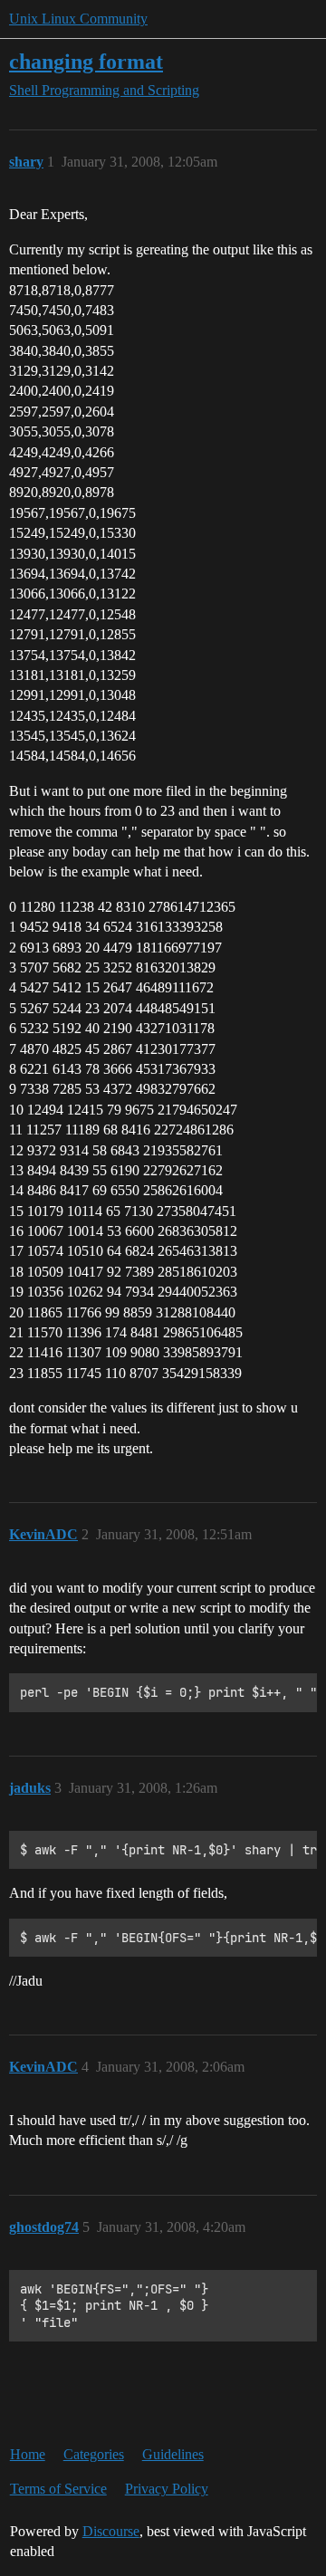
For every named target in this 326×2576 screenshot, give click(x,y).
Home (28, 2454)
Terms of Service (58, 2489)
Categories (94, 2454)
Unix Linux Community (78, 19)
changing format (86, 61)
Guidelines (173, 2454)
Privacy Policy (167, 2489)
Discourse (111, 2531)
